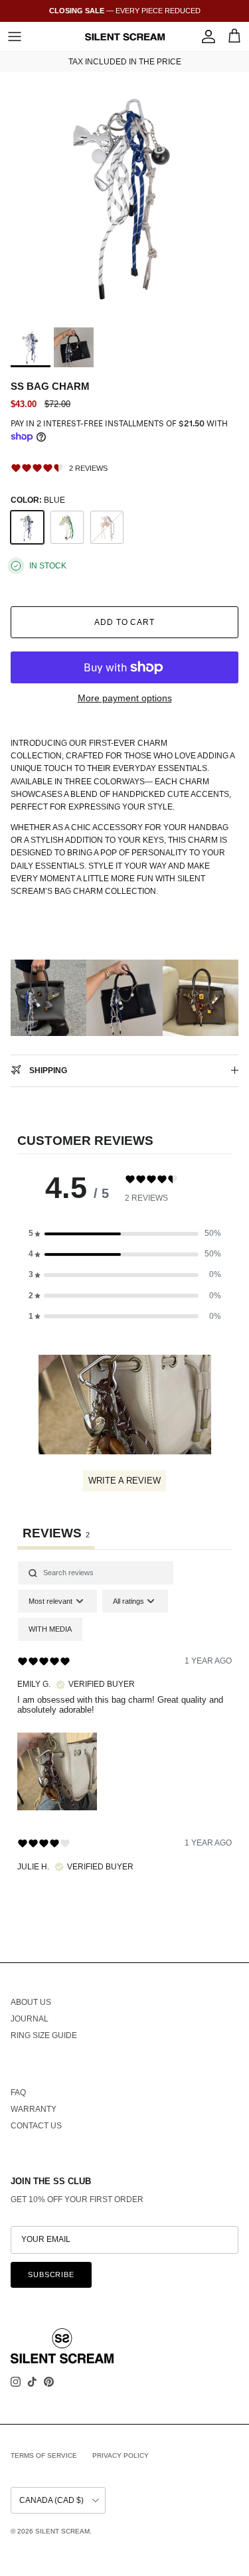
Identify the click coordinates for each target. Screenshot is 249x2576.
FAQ (18, 2093)
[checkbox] (50, 1629)
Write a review (124, 1481)
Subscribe (51, 2275)
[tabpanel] (124, 1728)
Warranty (34, 2109)
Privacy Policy (121, 2455)
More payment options (125, 698)
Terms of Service (44, 2455)
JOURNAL (30, 2019)
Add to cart (125, 622)
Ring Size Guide (44, 2035)
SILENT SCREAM (62, 2531)
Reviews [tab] (56, 1533)
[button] (125, 1234)
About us (31, 2002)
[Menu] (15, 37)
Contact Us (36, 2126)
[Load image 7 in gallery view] (124, 196)
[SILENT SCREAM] (125, 37)
